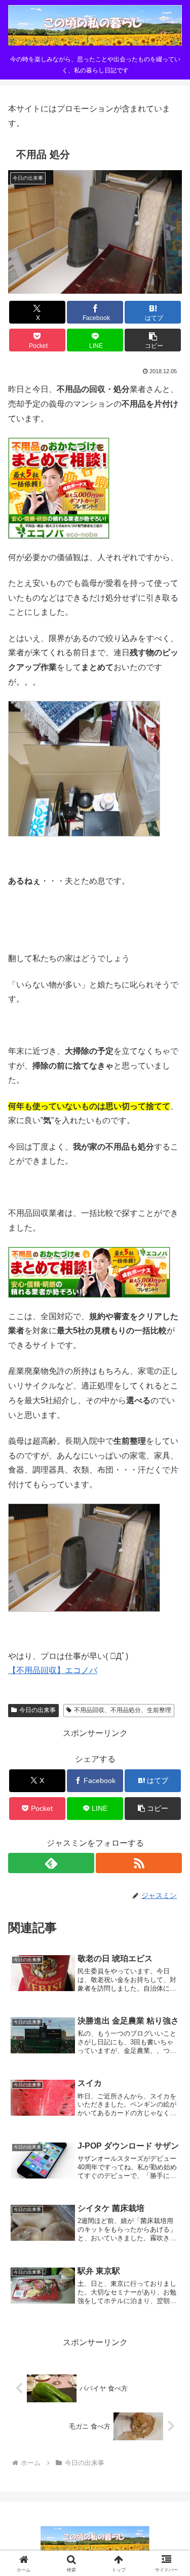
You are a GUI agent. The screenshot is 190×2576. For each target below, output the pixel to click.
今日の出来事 (37, 1710)
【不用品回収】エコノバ (53, 1670)
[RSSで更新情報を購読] (139, 1863)
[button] (153, 340)
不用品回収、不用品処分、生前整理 (123, 1710)
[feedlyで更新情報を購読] (51, 1863)
